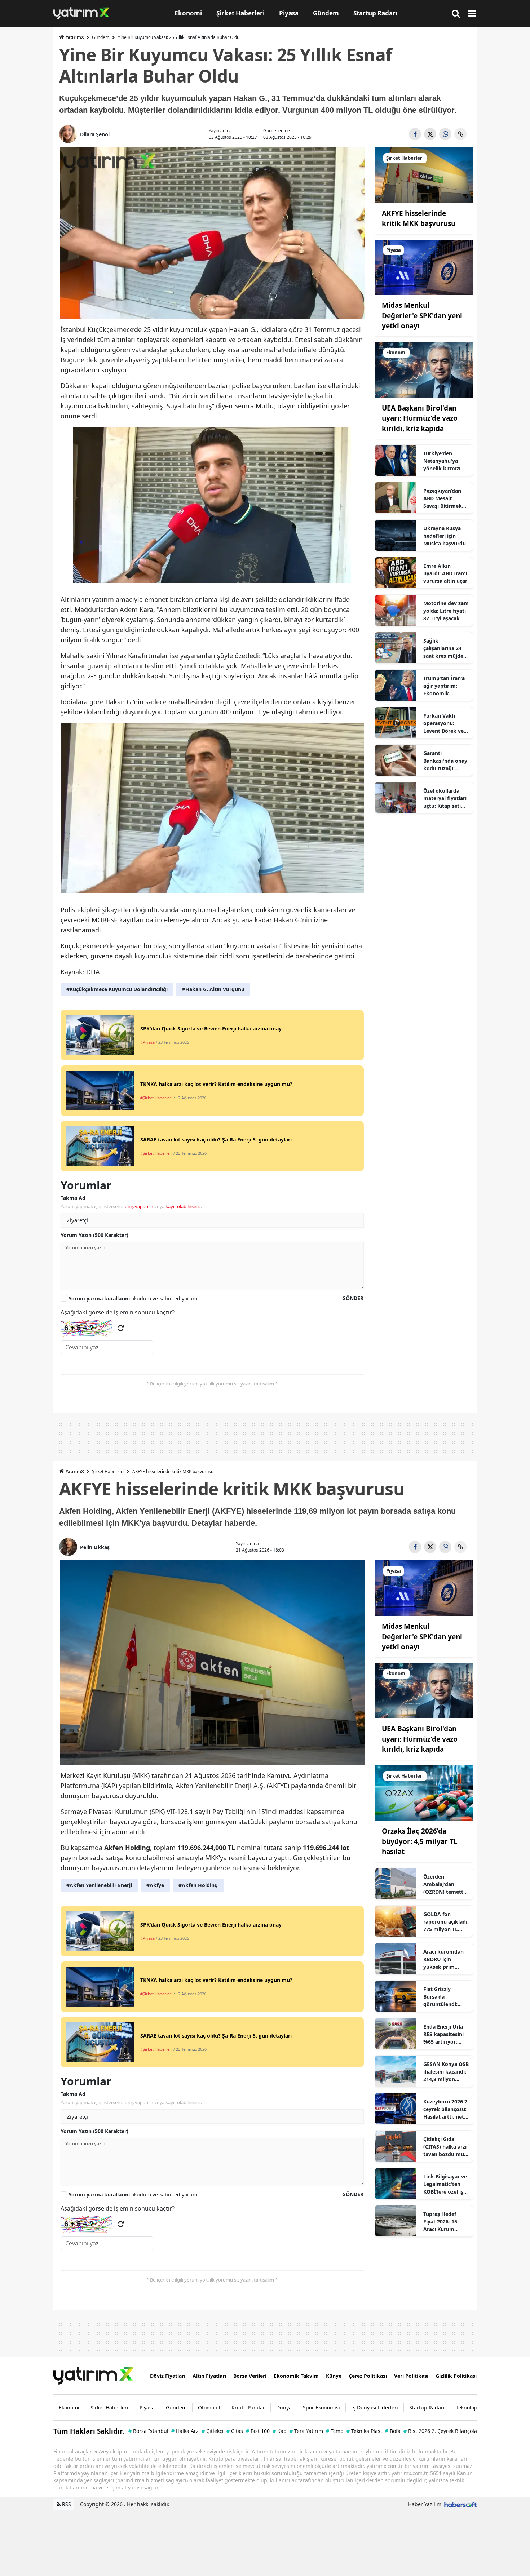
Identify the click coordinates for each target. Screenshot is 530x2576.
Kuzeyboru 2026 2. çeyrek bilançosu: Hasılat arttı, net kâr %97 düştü (446, 2109)
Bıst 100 (258, 2431)
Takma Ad (73, 1198)
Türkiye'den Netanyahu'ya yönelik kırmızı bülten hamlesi (442, 461)
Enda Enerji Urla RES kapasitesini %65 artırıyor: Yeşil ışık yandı (443, 2034)
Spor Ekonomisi (321, 2407)
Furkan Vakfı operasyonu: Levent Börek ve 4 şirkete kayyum (446, 723)
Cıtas (235, 2431)
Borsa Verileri (250, 2376)
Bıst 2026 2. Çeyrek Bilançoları (442, 2431)
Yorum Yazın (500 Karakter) (94, 1235)
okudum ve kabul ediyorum (133, 1298)
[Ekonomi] (424, 369)
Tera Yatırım (306, 2431)
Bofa (393, 2431)
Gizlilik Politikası (456, 2376)
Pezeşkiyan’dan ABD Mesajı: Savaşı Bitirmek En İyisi (443, 498)
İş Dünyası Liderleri (375, 2407)
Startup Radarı (427, 2407)
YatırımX (75, 37)
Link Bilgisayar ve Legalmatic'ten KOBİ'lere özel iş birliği (445, 2184)
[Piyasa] (424, 267)
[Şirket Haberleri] (424, 174)
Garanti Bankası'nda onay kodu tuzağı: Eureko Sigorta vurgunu (445, 761)
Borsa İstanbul (148, 2431)
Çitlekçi (213, 2431)
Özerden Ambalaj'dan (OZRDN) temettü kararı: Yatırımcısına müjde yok (445, 1884)
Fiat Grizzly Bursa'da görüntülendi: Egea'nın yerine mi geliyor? (442, 1997)
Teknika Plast (364, 2431)
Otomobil (209, 2407)
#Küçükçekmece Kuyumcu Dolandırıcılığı (117, 989)
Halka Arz (185, 2431)
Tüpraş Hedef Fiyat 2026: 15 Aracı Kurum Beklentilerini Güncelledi (440, 2222)
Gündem (101, 37)
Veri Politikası (411, 2376)
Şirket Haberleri (108, 1471)
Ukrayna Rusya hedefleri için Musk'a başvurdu (445, 536)
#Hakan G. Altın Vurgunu (213, 989)
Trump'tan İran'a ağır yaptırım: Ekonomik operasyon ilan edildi (444, 686)
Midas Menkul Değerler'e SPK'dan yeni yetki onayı (422, 316)
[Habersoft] (460, 2504)
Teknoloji (466, 2407)
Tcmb (335, 2431)
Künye (334, 2376)
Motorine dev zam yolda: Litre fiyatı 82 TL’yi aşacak (446, 611)
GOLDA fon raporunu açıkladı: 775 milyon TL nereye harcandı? (446, 1922)
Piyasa (147, 2407)
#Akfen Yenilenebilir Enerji (99, 1885)
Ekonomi (69, 2407)
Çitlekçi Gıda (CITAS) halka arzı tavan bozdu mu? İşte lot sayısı (445, 2147)
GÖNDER (353, 1298)
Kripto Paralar (248, 2407)
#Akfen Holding (198, 1885)
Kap (280, 2431)
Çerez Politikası (368, 2376)
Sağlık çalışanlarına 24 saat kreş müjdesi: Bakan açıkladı (446, 648)
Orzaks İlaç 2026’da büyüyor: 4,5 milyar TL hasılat (420, 1841)
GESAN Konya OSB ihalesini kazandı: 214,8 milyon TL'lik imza (446, 2072)
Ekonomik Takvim (296, 2376)
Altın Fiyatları (209, 2376)
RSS (66, 2504)
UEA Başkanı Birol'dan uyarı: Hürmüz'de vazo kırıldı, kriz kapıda (420, 418)
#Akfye (155, 1885)
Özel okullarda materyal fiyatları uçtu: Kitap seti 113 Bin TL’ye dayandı (445, 798)
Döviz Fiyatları (168, 2376)
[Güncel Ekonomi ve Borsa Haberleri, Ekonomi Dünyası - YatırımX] (93, 2375)
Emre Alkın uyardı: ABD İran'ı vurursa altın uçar (445, 573)
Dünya (284, 2407)
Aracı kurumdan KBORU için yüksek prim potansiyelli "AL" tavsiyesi (444, 1959)
